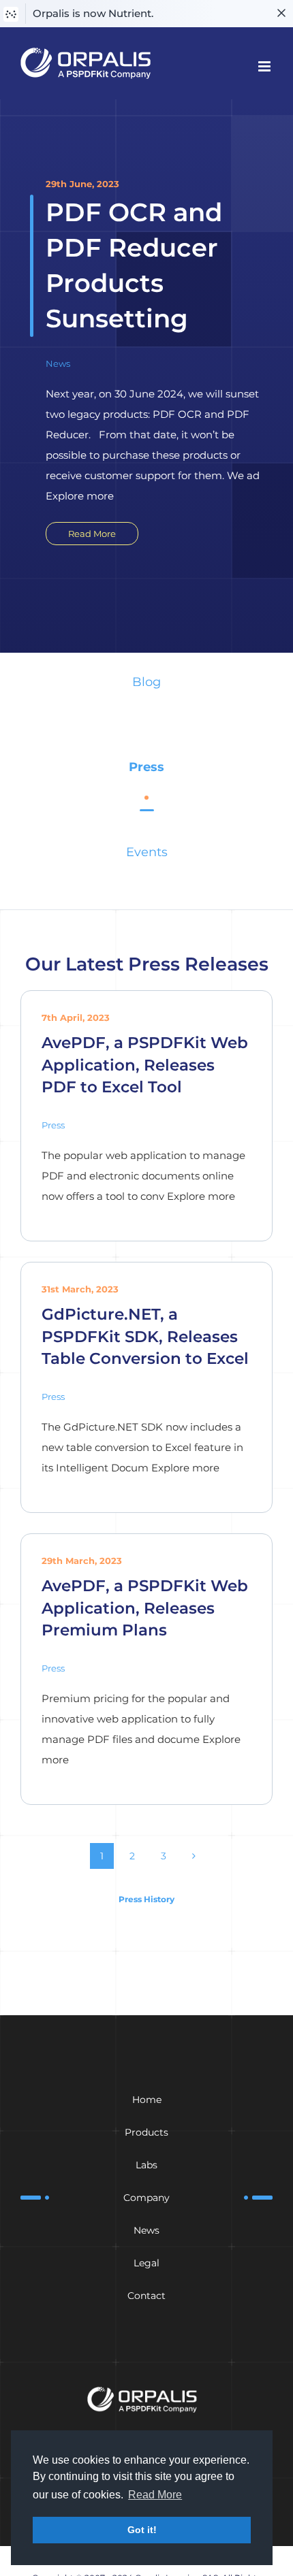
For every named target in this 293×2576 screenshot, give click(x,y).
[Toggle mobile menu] (265, 66)
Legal (146, 2263)
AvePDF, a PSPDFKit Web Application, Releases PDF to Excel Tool (145, 1064)
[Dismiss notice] (281, 14)
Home (147, 2100)
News (58, 363)
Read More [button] (155, 2495)
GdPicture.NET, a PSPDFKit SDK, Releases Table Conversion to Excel (145, 1336)
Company (146, 2198)
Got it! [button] (142, 2530)
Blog (146, 682)
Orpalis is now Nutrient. (93, 13)
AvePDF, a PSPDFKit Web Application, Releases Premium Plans (145, 1608)
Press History (146, 1899)
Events (147, 852)
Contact (146, 2296)
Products (146, 2132)
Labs (146, 2165)
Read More (92, 534)
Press (146, 767)
